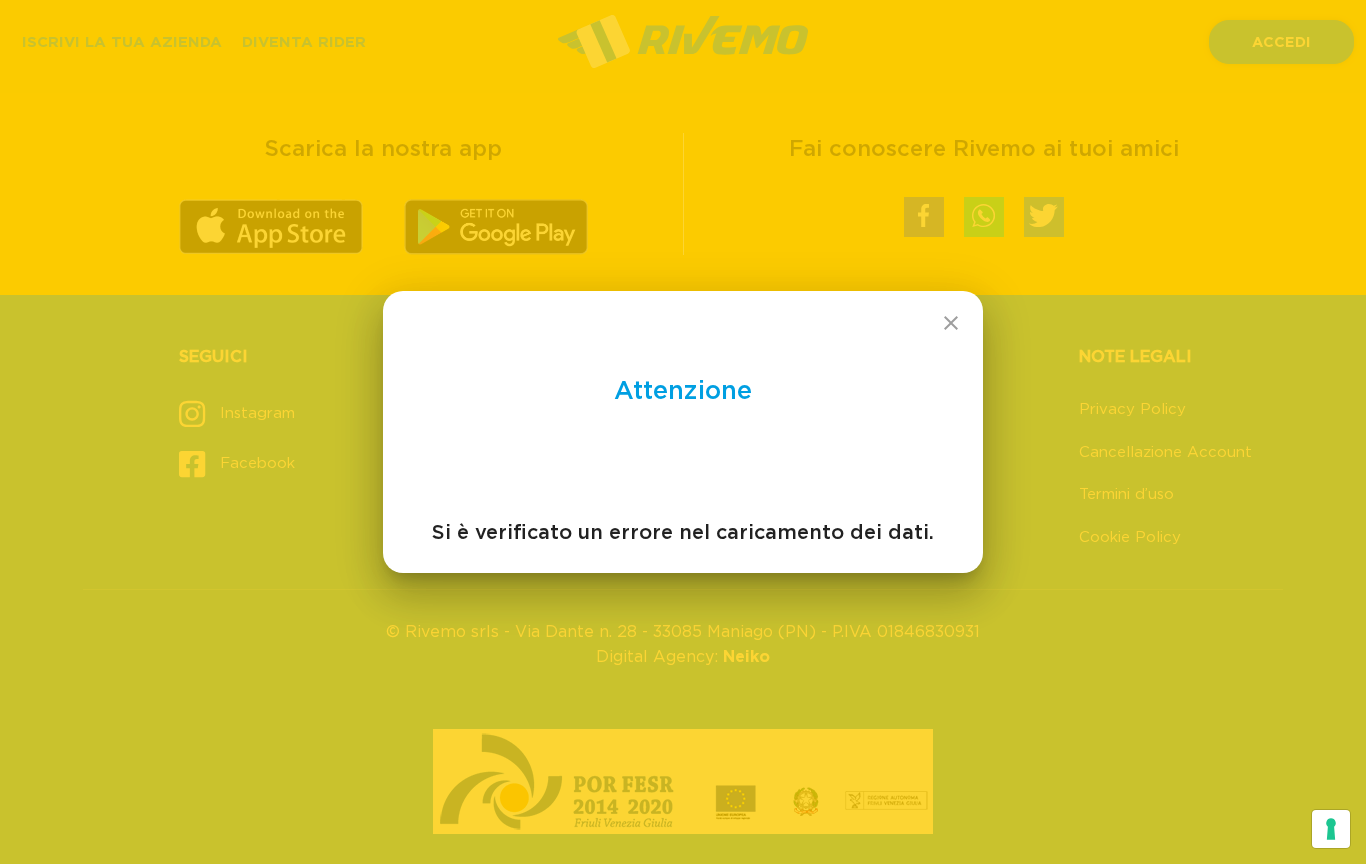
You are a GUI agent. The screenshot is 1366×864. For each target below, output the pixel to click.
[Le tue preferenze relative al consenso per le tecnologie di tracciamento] (1331, 829)
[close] (951, 323)
